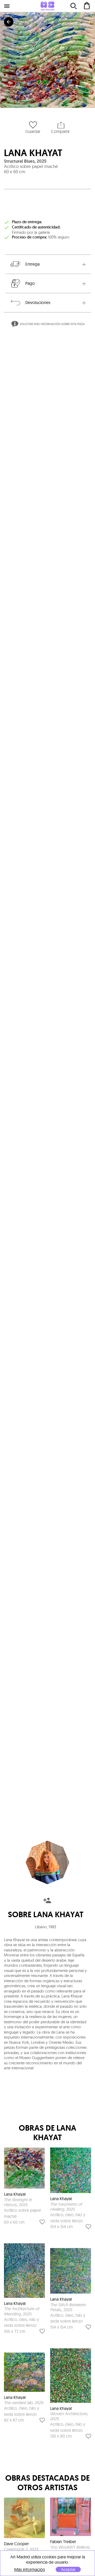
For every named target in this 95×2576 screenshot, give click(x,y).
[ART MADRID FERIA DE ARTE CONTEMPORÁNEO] (47, 6)
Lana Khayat (33, 153)
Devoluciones (38, 302)
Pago (30, 283)
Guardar (33, 131)
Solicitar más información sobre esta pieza (52, 324)
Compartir (60, 131)
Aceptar (68, 2569)
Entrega (32, 264)
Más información (30, 2570)
